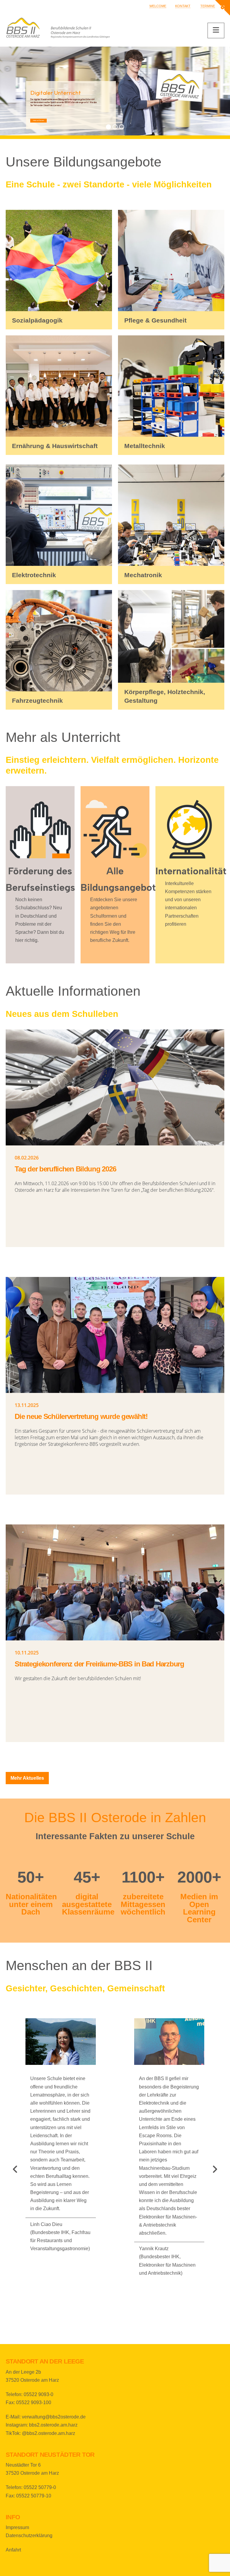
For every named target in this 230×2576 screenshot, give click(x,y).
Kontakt (183, 6)
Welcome (158, 6)
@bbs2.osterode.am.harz (49, 2433)
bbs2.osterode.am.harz (53, 2425)
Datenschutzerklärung (29, 2535)
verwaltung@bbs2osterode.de (54, 2417)
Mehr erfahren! (38, 120)
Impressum (17, 2527)
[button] (216, 30)
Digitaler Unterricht (56, 92)
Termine (208, 6)
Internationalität (191, 871)
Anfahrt (13, 2550)
